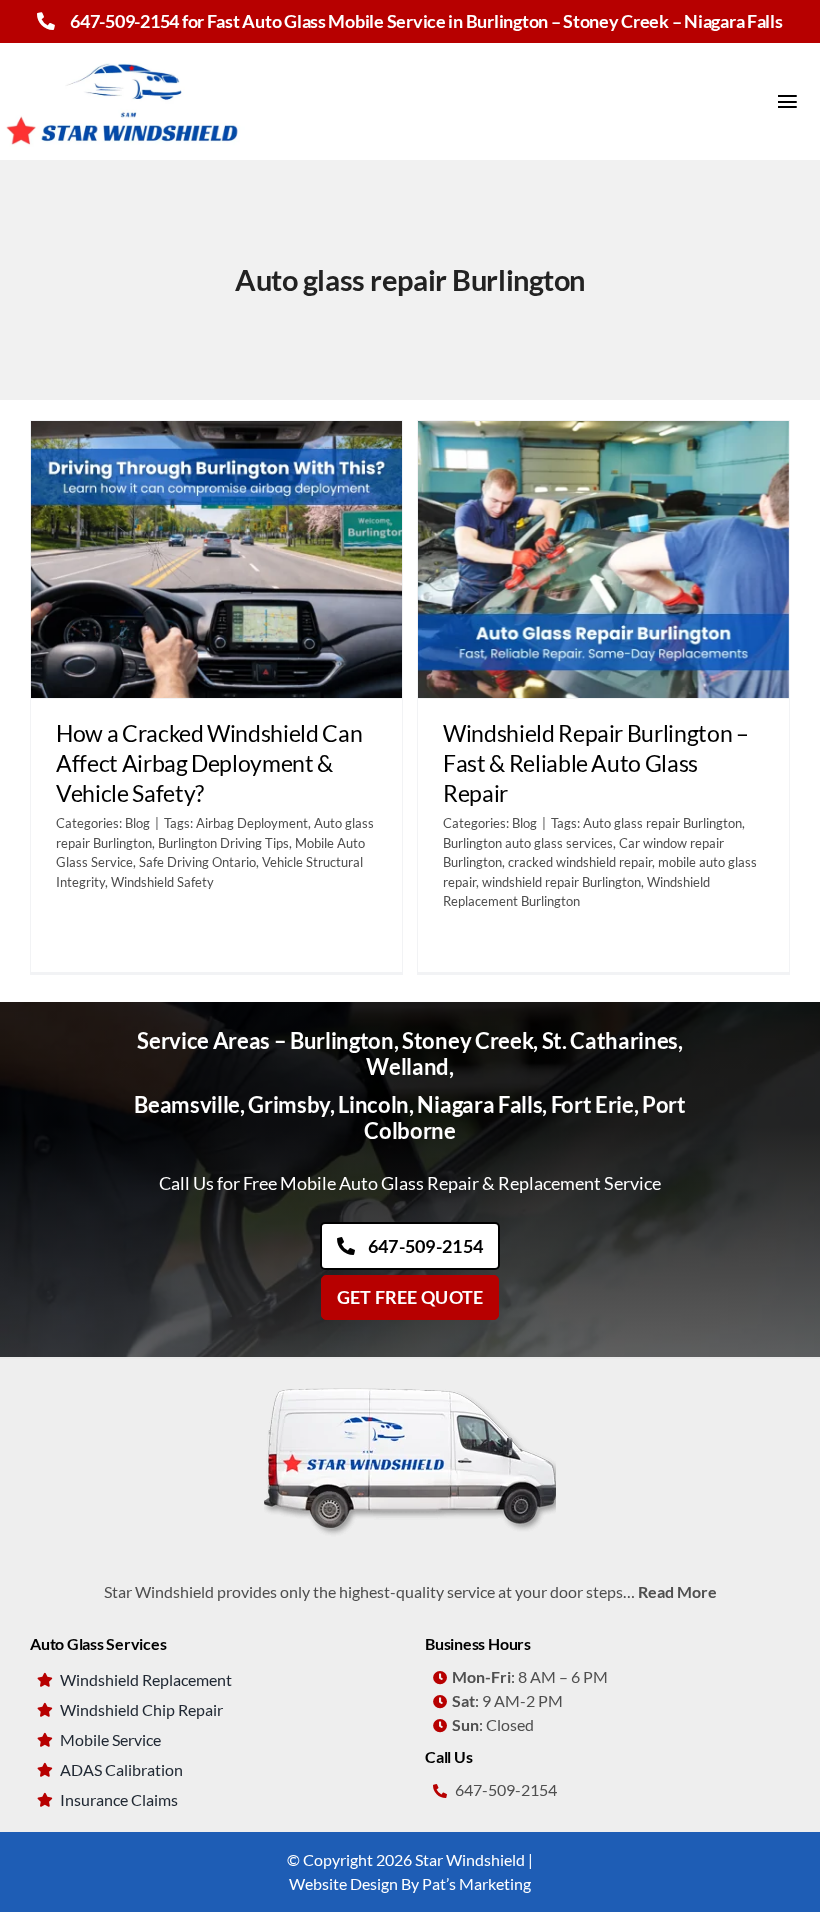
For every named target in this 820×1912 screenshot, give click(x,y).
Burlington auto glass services (528, 843)
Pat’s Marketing (476, 1883)
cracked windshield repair (580, 862)
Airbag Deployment (252, 823)
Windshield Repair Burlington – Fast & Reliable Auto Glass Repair (596, 763)
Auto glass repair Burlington (662, 823)
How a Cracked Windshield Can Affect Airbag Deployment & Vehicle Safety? (209, 763)
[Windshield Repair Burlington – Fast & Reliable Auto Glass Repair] (603, 560)
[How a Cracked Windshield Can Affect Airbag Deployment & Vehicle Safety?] (216, 560)
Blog (137, 823)
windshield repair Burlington (561, 882)
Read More (677, 1591)
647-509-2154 (124, 21)
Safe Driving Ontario (197, 862)
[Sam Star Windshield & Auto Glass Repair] (410, 1382)
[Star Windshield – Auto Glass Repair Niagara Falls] (125, 50)
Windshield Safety (162, 882)
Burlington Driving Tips (223, 843)
